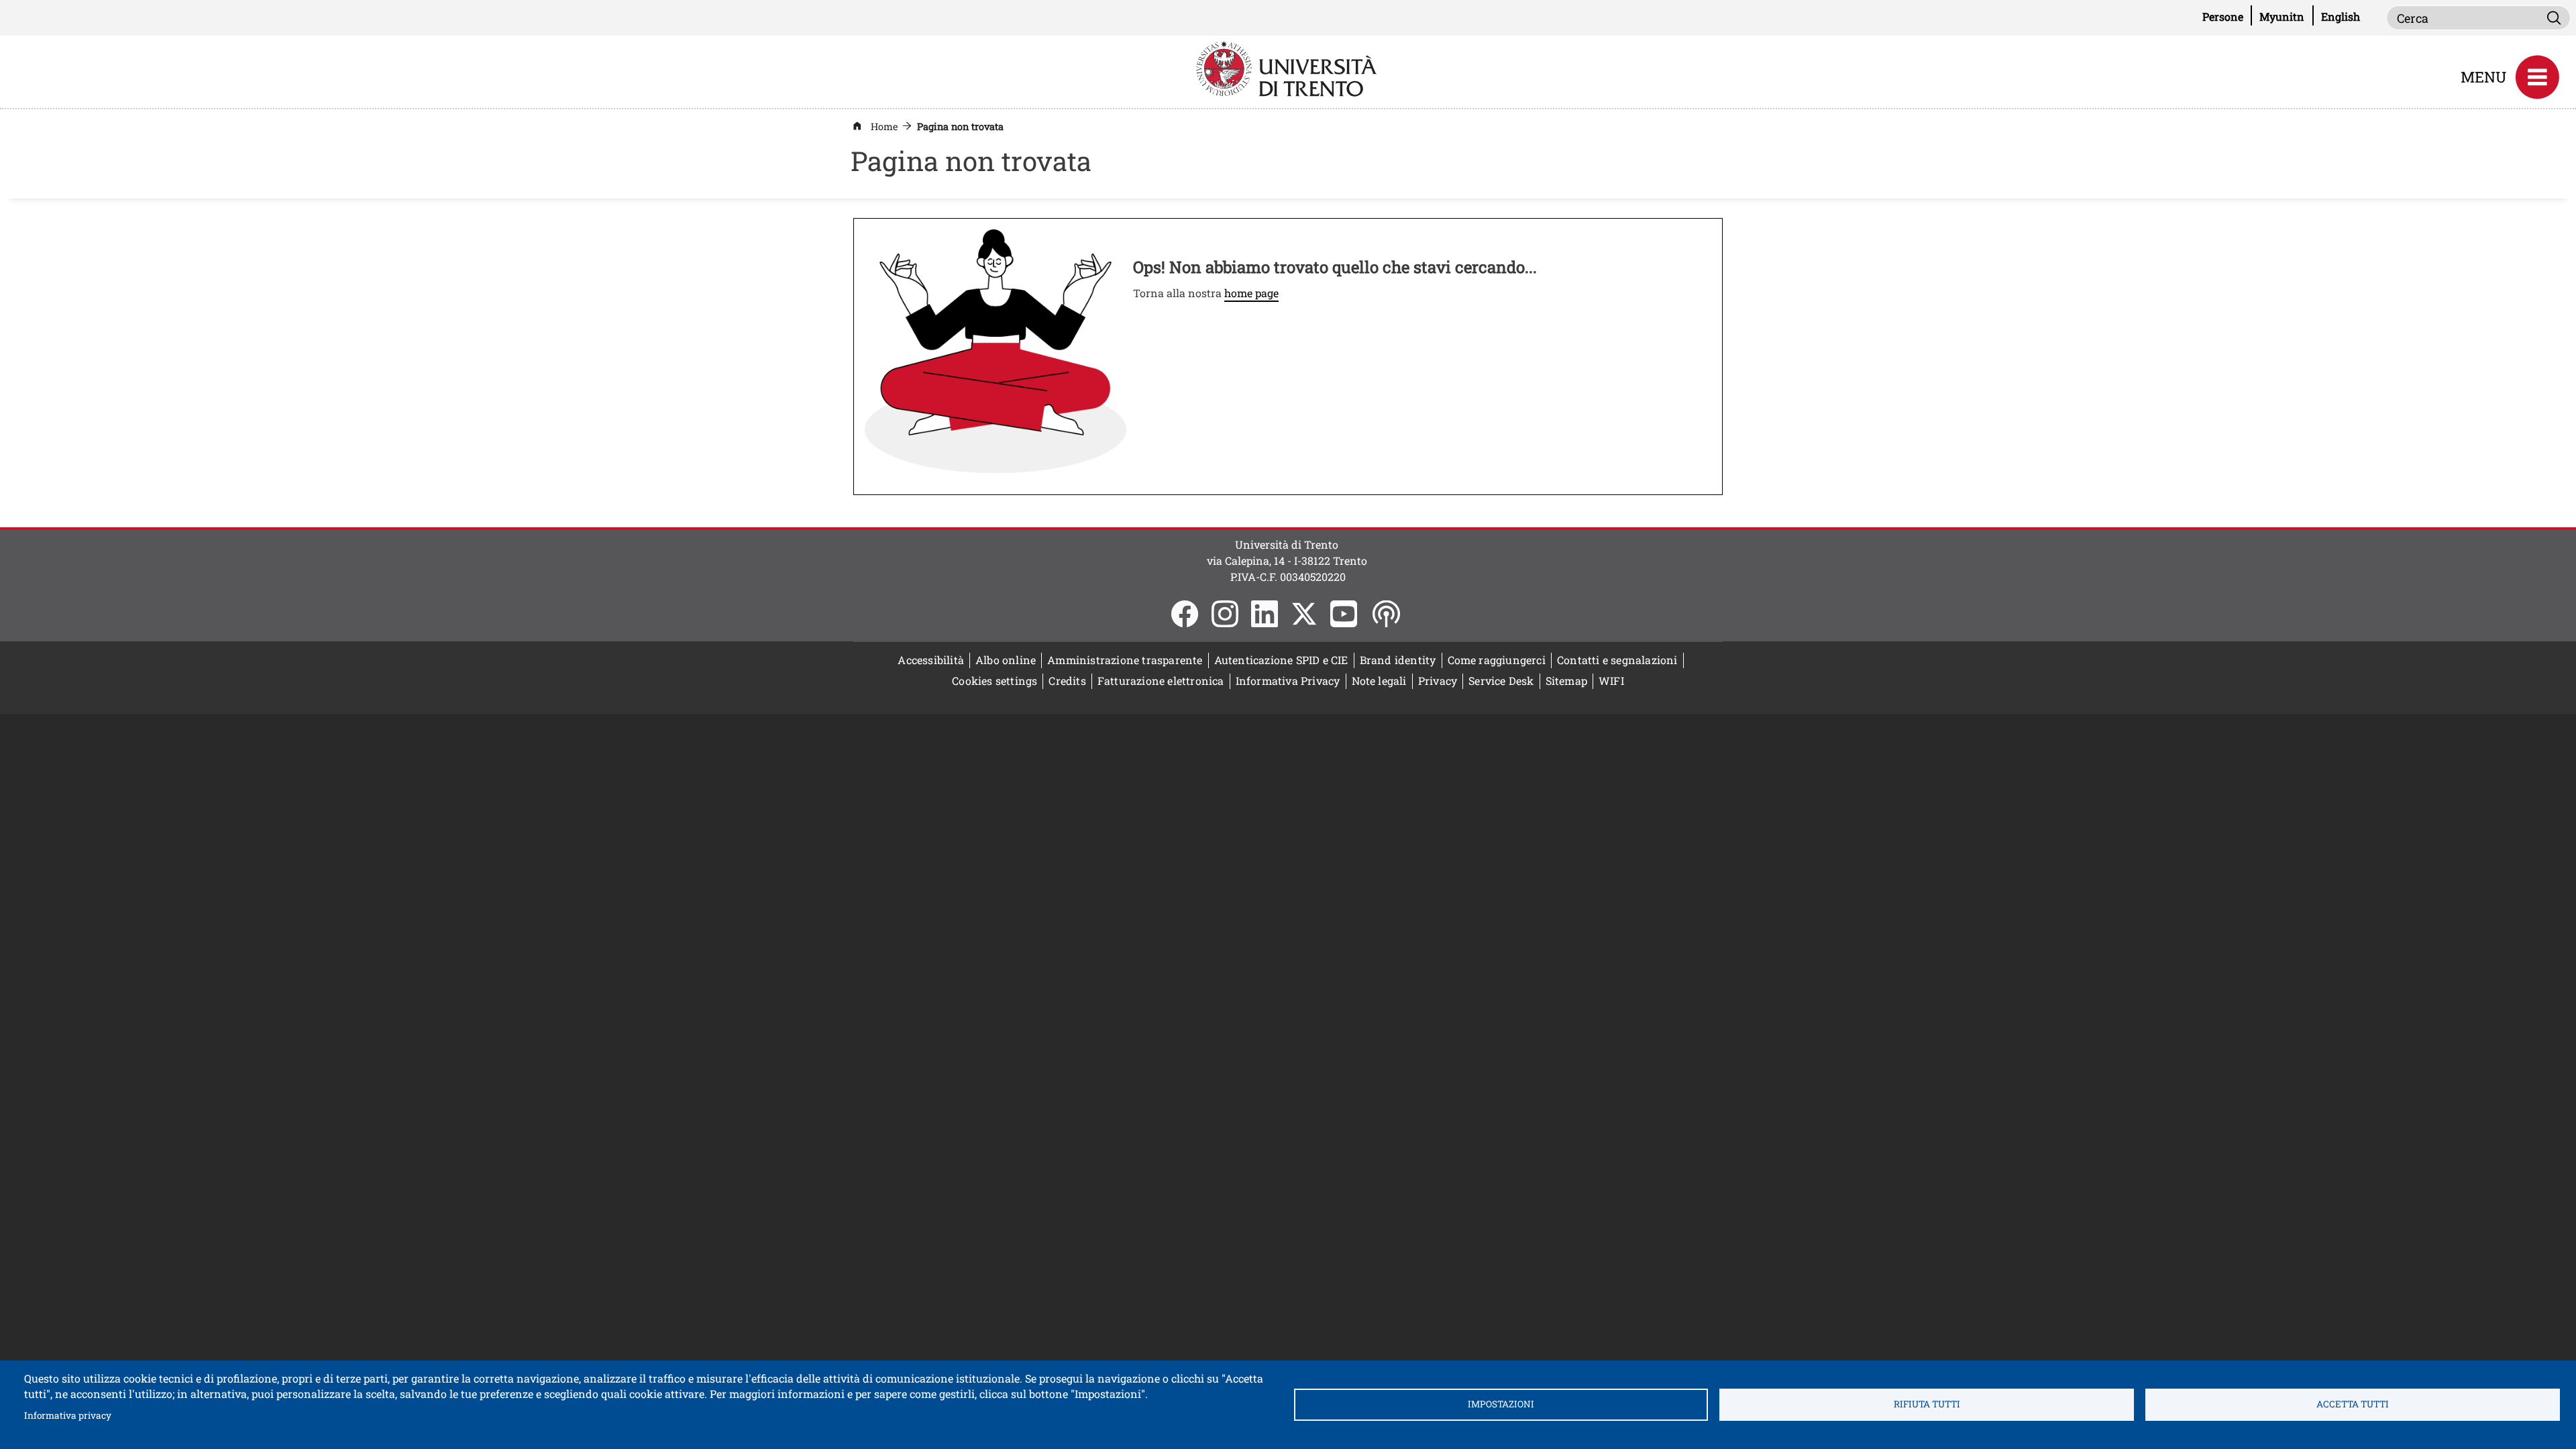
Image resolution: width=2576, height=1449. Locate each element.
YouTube (1344, 614)
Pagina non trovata (960, 126)
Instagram (1225, 614)
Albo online (1009, 660)
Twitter (1304, 614)
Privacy (1438, 681)
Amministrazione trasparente (1125, 660)
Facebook (1185, 614)
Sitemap (1566, 681)
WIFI (1614, 681)
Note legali (1379, 681)
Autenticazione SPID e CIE (1281, 660)
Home (884, 126)
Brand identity (1398, 660)
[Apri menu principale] (2537, 77)
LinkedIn (1265, 614)
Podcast (1386, 614)
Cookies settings (995, 681)
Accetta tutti (2353, 1404)
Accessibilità (931, 660)
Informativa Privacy (1288, 681)
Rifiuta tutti (1927, 1404)
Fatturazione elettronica (1164, 681)
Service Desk (1501, 681)
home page (1251, 293)
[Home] (1288, 67)
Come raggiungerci (1497, 660)
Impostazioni (1501, 1404)
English (2341, 16)
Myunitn (2286, 16)
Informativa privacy (68, 1415)
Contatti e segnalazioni (1617, 660)
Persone (2227, 16)
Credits (1067, 681)
